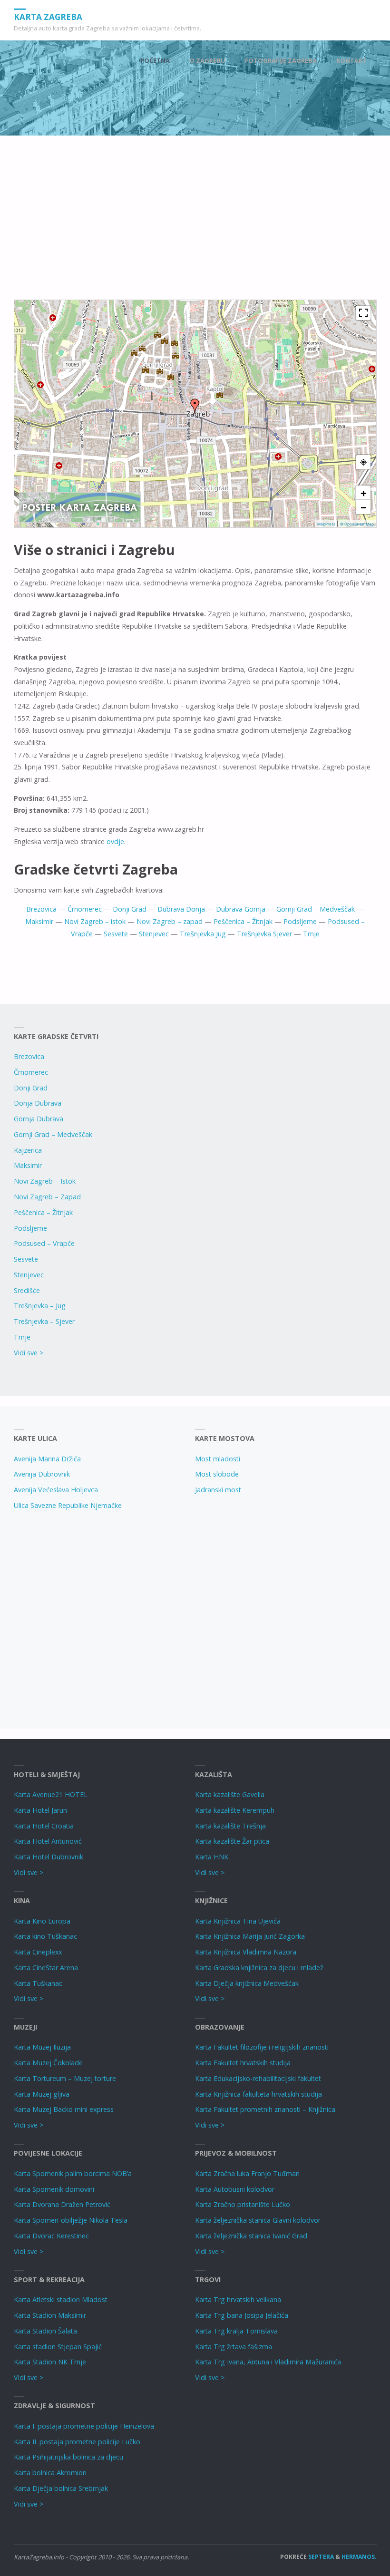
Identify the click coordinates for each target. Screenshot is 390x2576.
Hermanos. (359, 2557)
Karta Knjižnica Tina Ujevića (238, 1921)
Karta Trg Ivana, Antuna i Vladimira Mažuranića (268, 2362)
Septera (320, 2557)
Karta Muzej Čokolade (48, 2063)
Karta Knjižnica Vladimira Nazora (246, 1952)
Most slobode (217, 1474)
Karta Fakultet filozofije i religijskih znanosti (262, 2047)
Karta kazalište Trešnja (230, 1826)
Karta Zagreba (48, 16)
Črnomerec (85, 909)
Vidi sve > (29, 1353)
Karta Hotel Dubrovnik (49, 1857)
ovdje (115, 841)
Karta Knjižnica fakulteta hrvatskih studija (258, 2094)
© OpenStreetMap (357, 524)
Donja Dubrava (38, 1103)
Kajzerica (28, 1150)
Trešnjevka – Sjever (44, 1321)
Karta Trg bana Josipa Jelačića (242, 2315)
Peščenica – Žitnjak (243, 921)
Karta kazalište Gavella (230, 1794)
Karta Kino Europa (42, 1921)
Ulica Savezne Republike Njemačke (68, 1505)
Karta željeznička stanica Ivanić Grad (251, 2236)
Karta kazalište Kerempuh (235, 1810)
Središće (27, 1290)
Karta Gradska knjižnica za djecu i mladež (259, 1968)
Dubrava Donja (181, 909)
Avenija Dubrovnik (42, 1474)
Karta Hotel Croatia (44, 1826)
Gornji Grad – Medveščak (316, 909)
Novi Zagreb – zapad (170, 921)
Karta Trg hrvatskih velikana (238, 2299)
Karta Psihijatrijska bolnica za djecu (68, 2457)
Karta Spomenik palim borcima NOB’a (73, 2173)
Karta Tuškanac (38, 1983)
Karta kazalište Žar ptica (232, 1841)
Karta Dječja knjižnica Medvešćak (247, 1983)
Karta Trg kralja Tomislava (236, 2331)
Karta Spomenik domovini (54, 2189)
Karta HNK (212, 1857)
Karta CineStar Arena (46, 1968)
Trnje (311, 934)
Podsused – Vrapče (44, 1243)
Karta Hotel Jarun (40, 1810)
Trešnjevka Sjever (264, 934)
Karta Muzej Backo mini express (64, 2109)
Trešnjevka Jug (203, 934)
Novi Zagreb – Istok (45, 1181)
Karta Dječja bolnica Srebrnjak (61, 2488)
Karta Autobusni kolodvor (235, 2189)
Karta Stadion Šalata (45, 2331)
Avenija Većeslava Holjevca (56, 1490)
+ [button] (364, 493)
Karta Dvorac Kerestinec (51, 2236)
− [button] (364, 507)
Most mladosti (218, 1459)
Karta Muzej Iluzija (42, 2047)
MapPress (326, 524)
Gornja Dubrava (39, 1119)
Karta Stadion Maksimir (50, 2315)
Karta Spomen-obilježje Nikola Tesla (71, 2220)
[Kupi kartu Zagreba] (80, 507)
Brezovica (41, 909)
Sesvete (116, 934)
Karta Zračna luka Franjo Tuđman (247, 2173)
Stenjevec (154, 934)
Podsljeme (300, 921)
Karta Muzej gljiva (42, 2094)
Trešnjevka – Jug (40, 1306)
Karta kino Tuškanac (45, 1936)
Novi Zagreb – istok (95, 921)
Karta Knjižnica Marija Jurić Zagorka (250, 1936)
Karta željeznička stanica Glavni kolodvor (258, 2220)
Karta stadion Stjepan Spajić (58, 2347)
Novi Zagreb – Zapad (47, 1197)
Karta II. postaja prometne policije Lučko (77, 2442)
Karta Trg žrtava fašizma (234, 2347)
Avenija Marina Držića (47, 1459)
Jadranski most (218, 1490)
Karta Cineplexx (38, 1952)
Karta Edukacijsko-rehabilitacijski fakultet (258, 2078)
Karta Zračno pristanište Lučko (243, 2204)
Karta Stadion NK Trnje (50, 2362)
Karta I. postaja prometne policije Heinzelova (84, 2426)
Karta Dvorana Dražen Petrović (62, 2204)
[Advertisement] (195, 216)
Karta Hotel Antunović (48, 1841)
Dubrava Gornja (241, 909)
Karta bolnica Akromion (50, 2473)
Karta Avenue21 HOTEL (51, 1794)
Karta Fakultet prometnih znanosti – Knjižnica (265, 2109)
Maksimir (39, 921)
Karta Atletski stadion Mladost (61, 2299)
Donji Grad (130, 909)
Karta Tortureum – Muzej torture (65, 2078)
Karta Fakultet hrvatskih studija (243, 2063)
